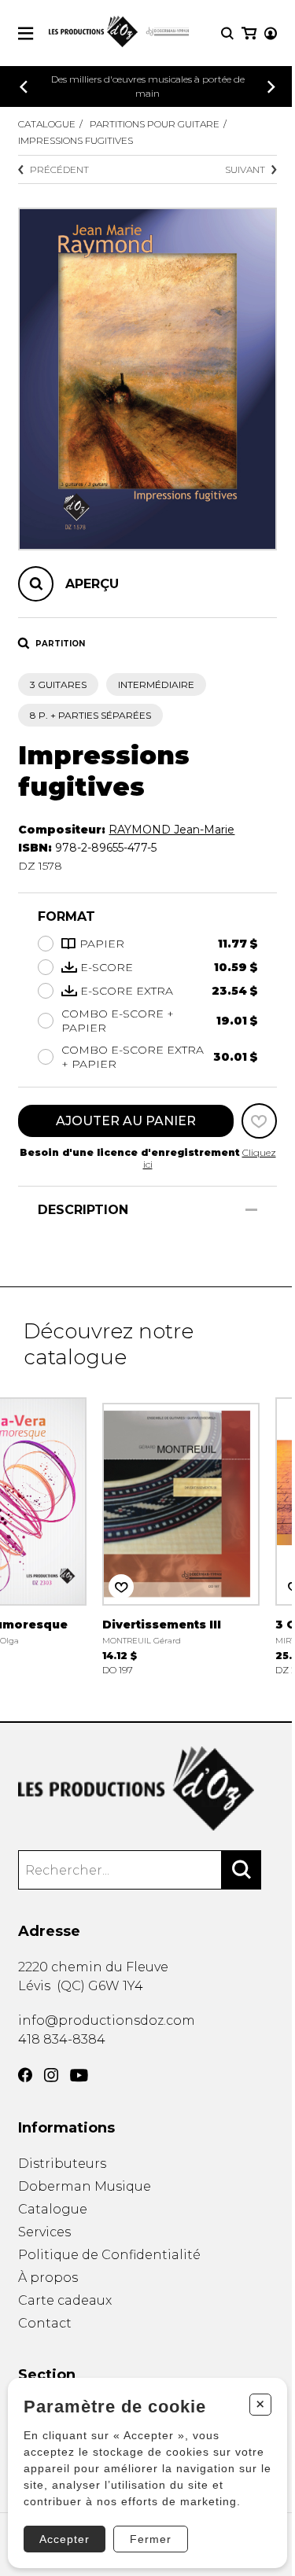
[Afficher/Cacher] (251, 1210)
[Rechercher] (242, 1870)
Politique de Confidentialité (109, 2255)
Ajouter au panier (126, 1121)
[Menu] (26, 33)
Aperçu (92, 584)
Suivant (245, 169)
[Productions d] (147, 1788)
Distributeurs (62, 2164)
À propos (48, 2278)
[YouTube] (79, 2076)
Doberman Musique (85, 2186)
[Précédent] (24, 87)
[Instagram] (51, 2075)
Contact (45, 2323)
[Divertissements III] (181, 1535)
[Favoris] (259, 1121)
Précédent (59, 169)
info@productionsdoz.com (107, 2020)
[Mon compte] (271, 33)
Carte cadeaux (65, 2300)
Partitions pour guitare (155, 124)
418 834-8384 (62, 2039)
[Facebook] (25, 2075)
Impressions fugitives (76, 140)
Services (44, 2232)
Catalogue (47, 124)
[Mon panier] (249, 33)
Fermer (151, 2539)
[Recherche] (227, 33)
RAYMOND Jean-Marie (171, 830)
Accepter (65, 2539)
